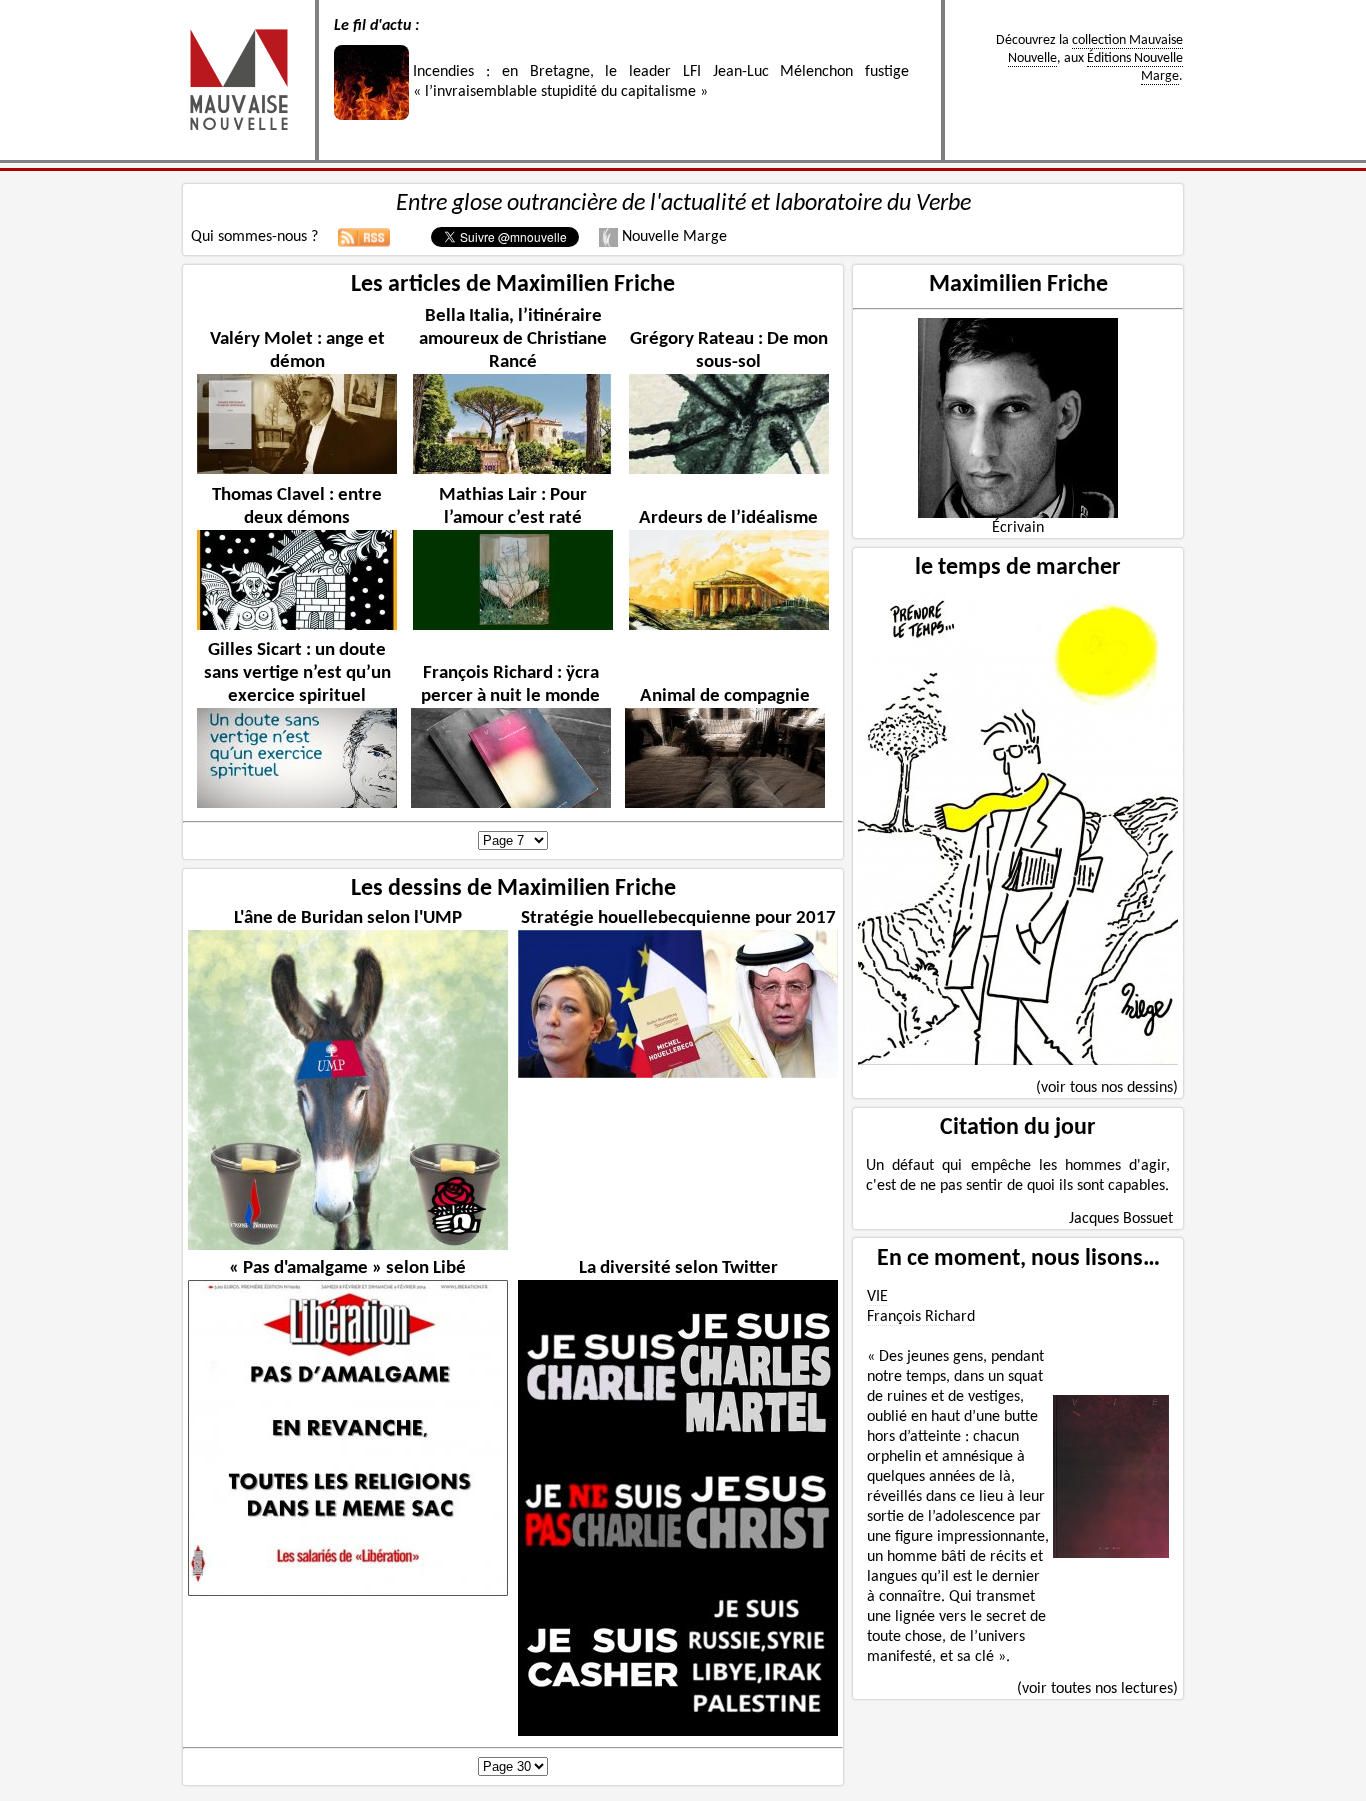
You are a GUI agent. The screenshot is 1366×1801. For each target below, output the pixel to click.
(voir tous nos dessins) (1107, 1088)
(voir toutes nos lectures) (1097, 1689)
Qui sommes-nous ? (254, 237)
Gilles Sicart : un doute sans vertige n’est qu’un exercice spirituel (297, 673)
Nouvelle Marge (672, 237)
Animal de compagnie (725, 696)
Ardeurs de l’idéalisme (728, 518)
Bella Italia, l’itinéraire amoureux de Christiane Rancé (513, 339)
